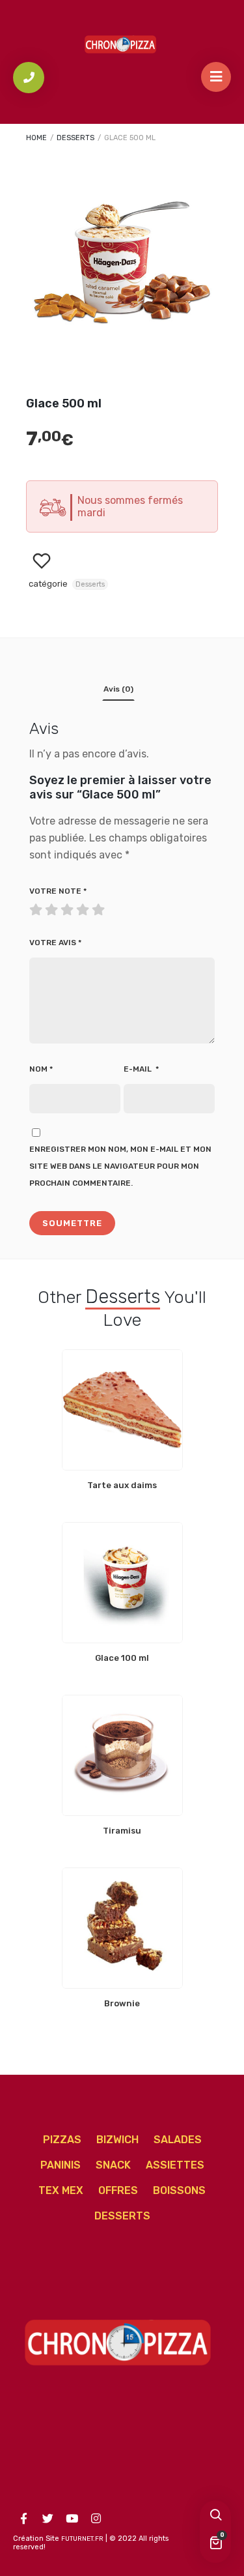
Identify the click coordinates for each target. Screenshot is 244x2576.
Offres (118, 2190)
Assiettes (175, 2165)
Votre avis (55, 943)
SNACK (113, 2165)
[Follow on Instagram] (96, 2519)
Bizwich (117, 2140)
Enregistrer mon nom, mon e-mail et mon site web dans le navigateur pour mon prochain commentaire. (120, 1166)
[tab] (118, 692)
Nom (41, 1069)
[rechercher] (215, 2516)
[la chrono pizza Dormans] (122, 43)
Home (36, 138)
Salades (178, 2140)
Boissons (179, 2190)
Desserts (75, 138)
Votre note (58, 891)
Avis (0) (118, 689)
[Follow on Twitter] (47, 2519)
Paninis (61, 2165)
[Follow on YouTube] (72, 2519)
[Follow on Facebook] (23, 2519)
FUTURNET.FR (82, 2539)
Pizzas (62, 2140)
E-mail (141, 1069)
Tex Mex (61, 2190)
